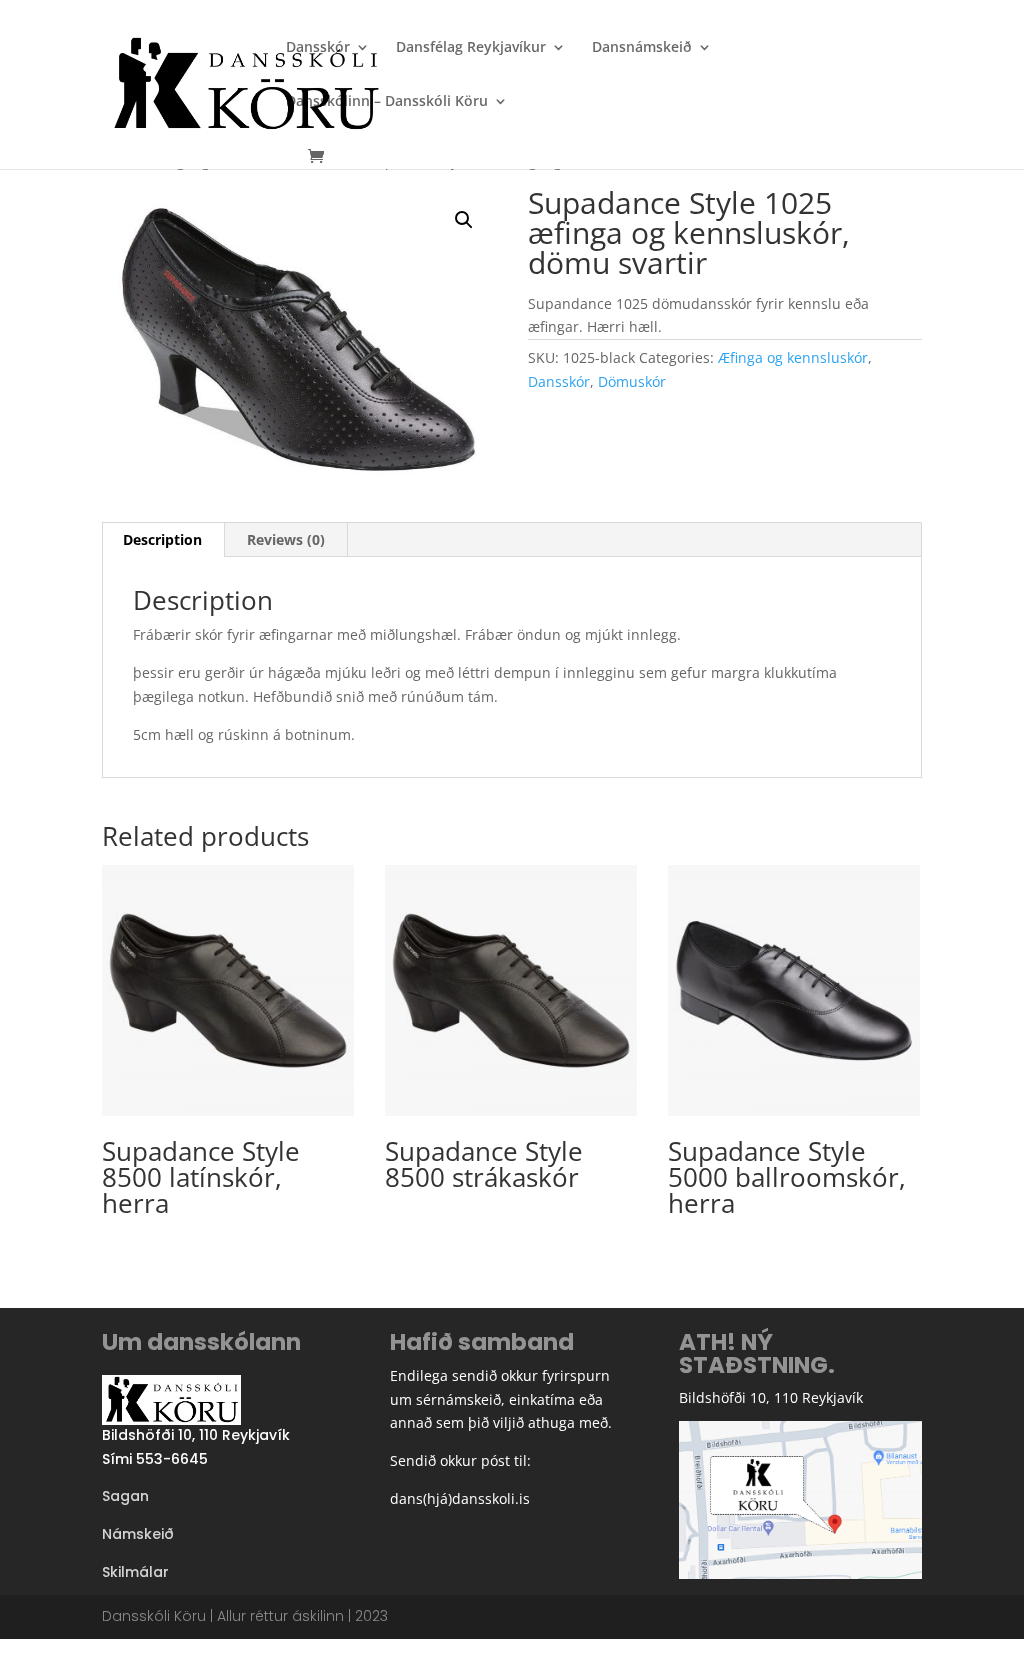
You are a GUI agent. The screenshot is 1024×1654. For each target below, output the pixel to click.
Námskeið (138, 1534)
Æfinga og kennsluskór (793, 357)
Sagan (125, 1496)
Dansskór (318, 48)
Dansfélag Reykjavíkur (471, 48)
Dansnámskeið (642, 48)
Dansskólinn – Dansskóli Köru (387, 102)
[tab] (163, 540)
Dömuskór (632, 381)
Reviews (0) (286, 539)
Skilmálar (135, 1572)
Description (162, 539)
